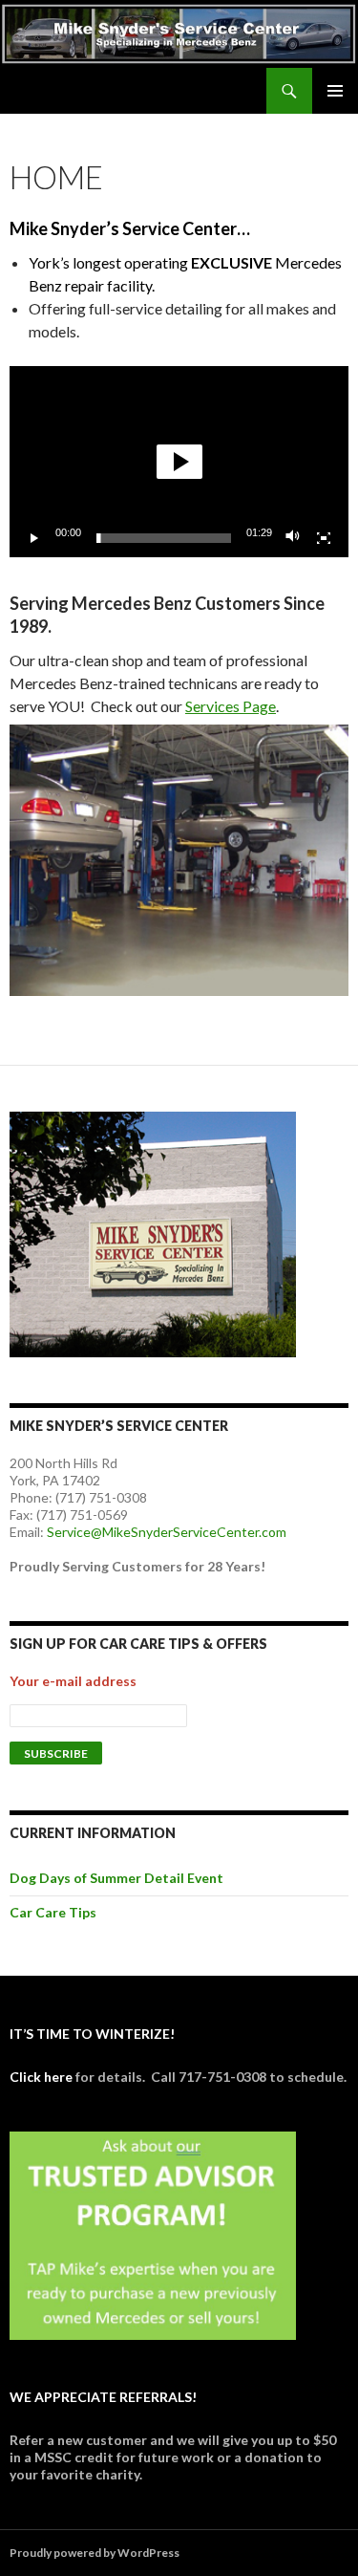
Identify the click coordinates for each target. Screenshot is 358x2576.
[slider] (164, 538)
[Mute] (293, 538)
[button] (179, 462)
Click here (41, 2077)
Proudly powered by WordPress (95, 2553)
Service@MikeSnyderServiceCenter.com (167, 1532)
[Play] (34, 538)
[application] (179, 462)
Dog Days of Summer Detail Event (116, 1878)
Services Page (231, 706)
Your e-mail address (73, 1681)
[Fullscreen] (324, 538)
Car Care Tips (53, 1912)
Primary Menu (335, 91)
